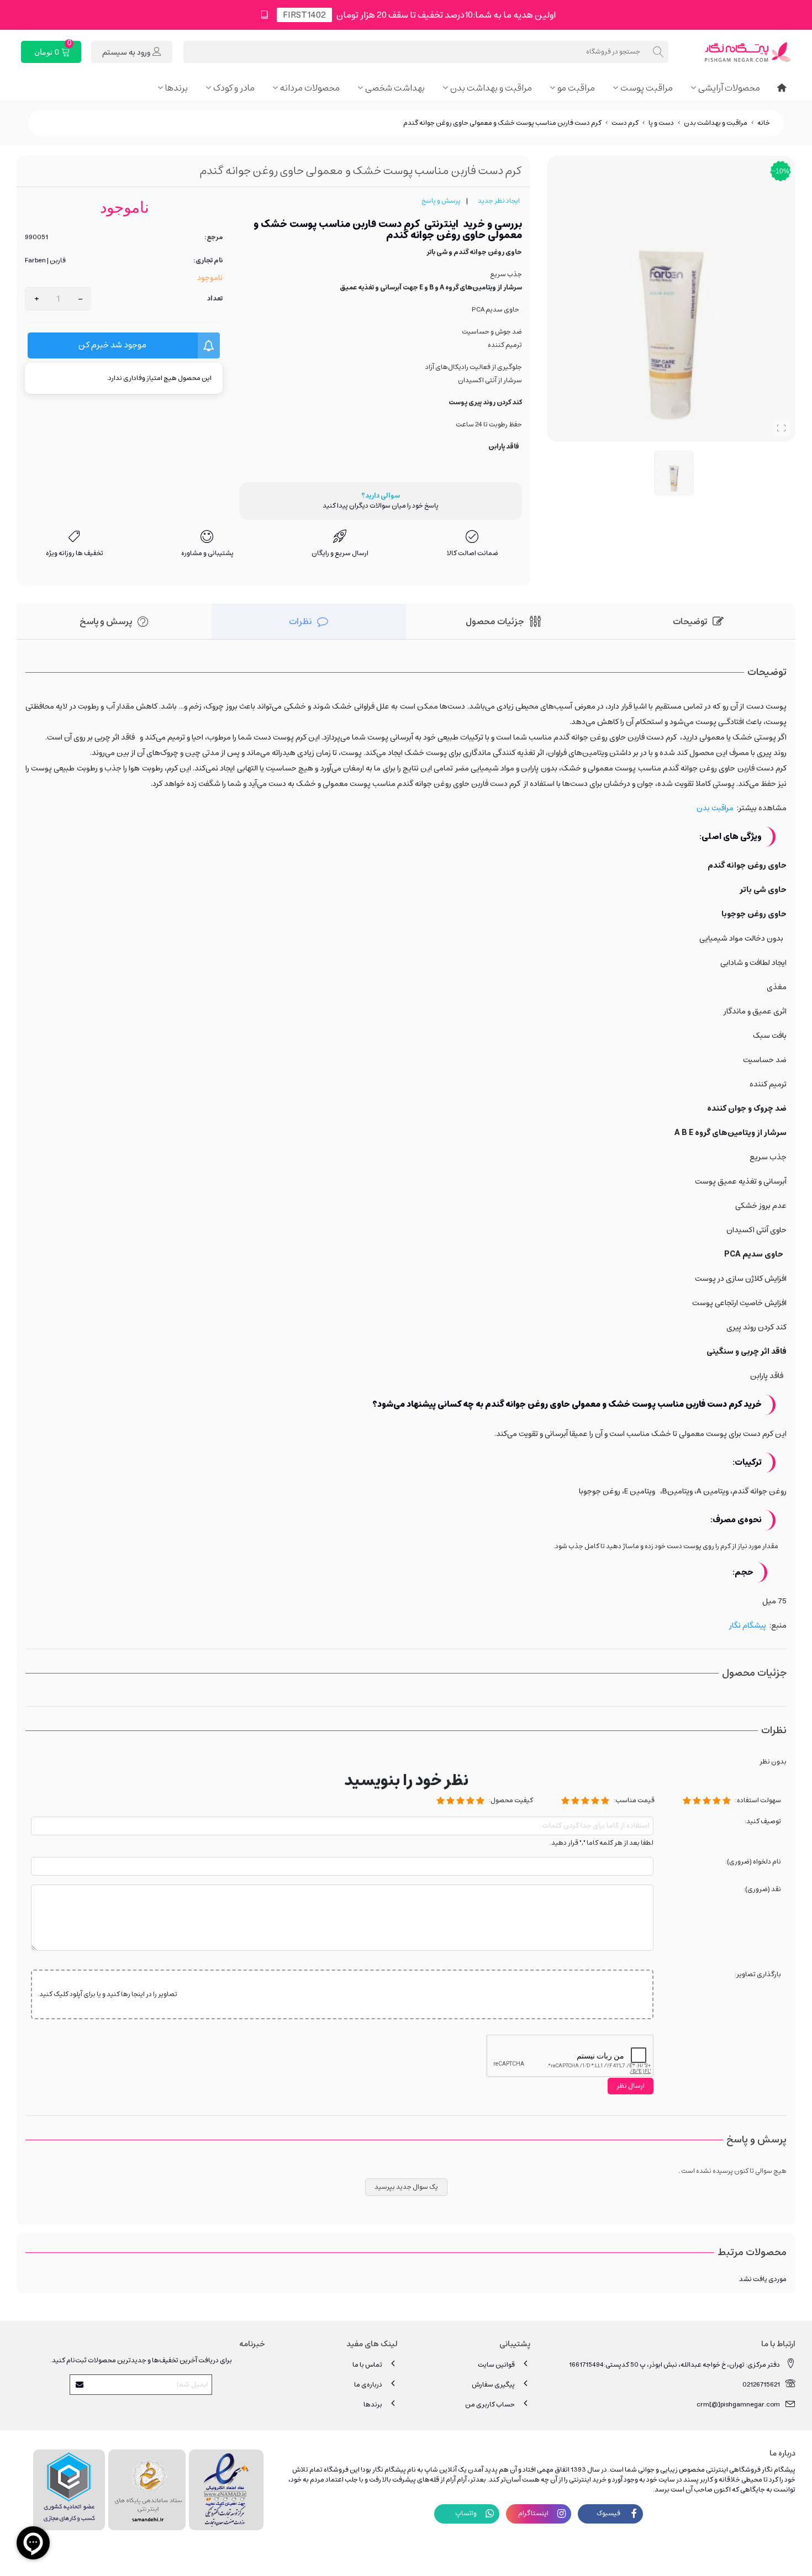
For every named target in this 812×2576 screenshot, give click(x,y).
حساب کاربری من (490, 2405)
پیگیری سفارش (493, 2385)
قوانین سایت (496, 2365)
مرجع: (213, 237)
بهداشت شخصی (395, 88)
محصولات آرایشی (729, 88)
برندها (176, 88)
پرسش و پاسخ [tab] (106, 621)
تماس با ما (367, 2365)
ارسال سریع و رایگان (340, 553)
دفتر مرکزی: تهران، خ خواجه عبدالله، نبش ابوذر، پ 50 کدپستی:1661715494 (674, 2365)
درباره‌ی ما (368, 2385)
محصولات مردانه (310, 88)
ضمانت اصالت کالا (473, 553)
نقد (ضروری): (762, 1890)
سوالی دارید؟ (381, 496)
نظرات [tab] (300, 621)
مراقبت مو (576, 88)
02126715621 (761, 2385)
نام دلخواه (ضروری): (753, 1862)
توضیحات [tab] (690, 621)
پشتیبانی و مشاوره (207, 553)
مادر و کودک (234, 88)
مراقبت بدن (715, 808)
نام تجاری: (208, 261)
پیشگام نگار (748, 1625)
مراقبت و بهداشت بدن (491, 88)
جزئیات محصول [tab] (495, 621)
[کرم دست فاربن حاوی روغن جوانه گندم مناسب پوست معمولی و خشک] (782, 428)
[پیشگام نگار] (735, 52)
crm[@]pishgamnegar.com (738, 2405)
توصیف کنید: (763, 1822)
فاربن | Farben (45, 261)
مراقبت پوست (647, 88)
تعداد (215, 299)
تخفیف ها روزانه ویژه (75, 553)
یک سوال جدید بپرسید (406, 2187)
